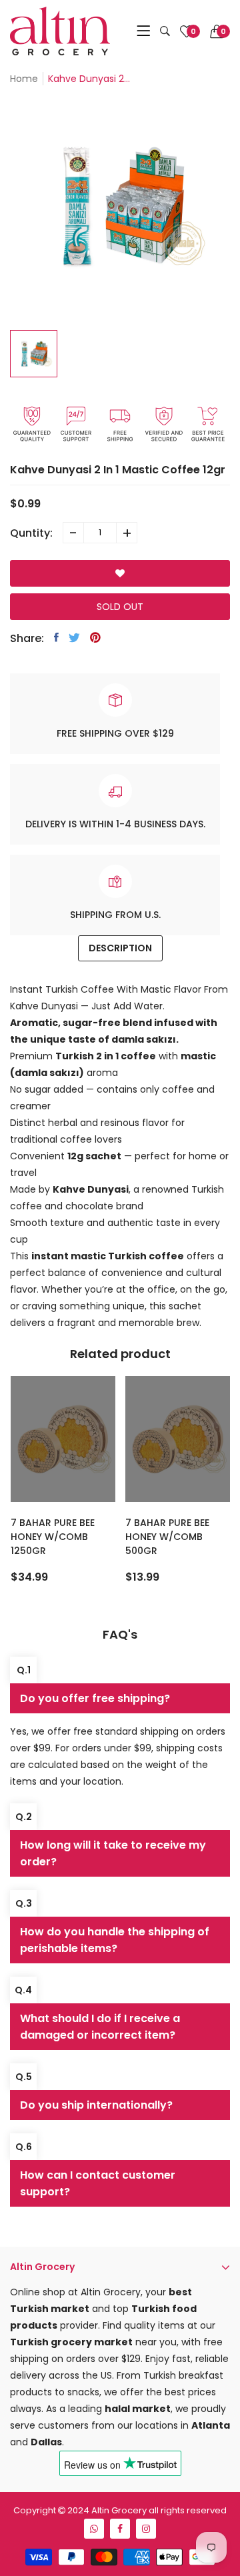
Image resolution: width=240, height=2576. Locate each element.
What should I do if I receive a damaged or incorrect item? (100, 2027)
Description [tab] (120, 948)
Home (24, 79)
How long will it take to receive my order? (113, 1853)
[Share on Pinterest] (95, 637)
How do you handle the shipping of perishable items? (115, 1940)
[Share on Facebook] (56, 637)
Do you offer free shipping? (95, 1698)
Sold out (120, 607)
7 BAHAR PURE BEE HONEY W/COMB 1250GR (53, 1537)
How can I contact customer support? (98, 2183)
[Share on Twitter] (74, 637)
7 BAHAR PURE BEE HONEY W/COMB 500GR (167, 1537)
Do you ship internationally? (96, 2105)
